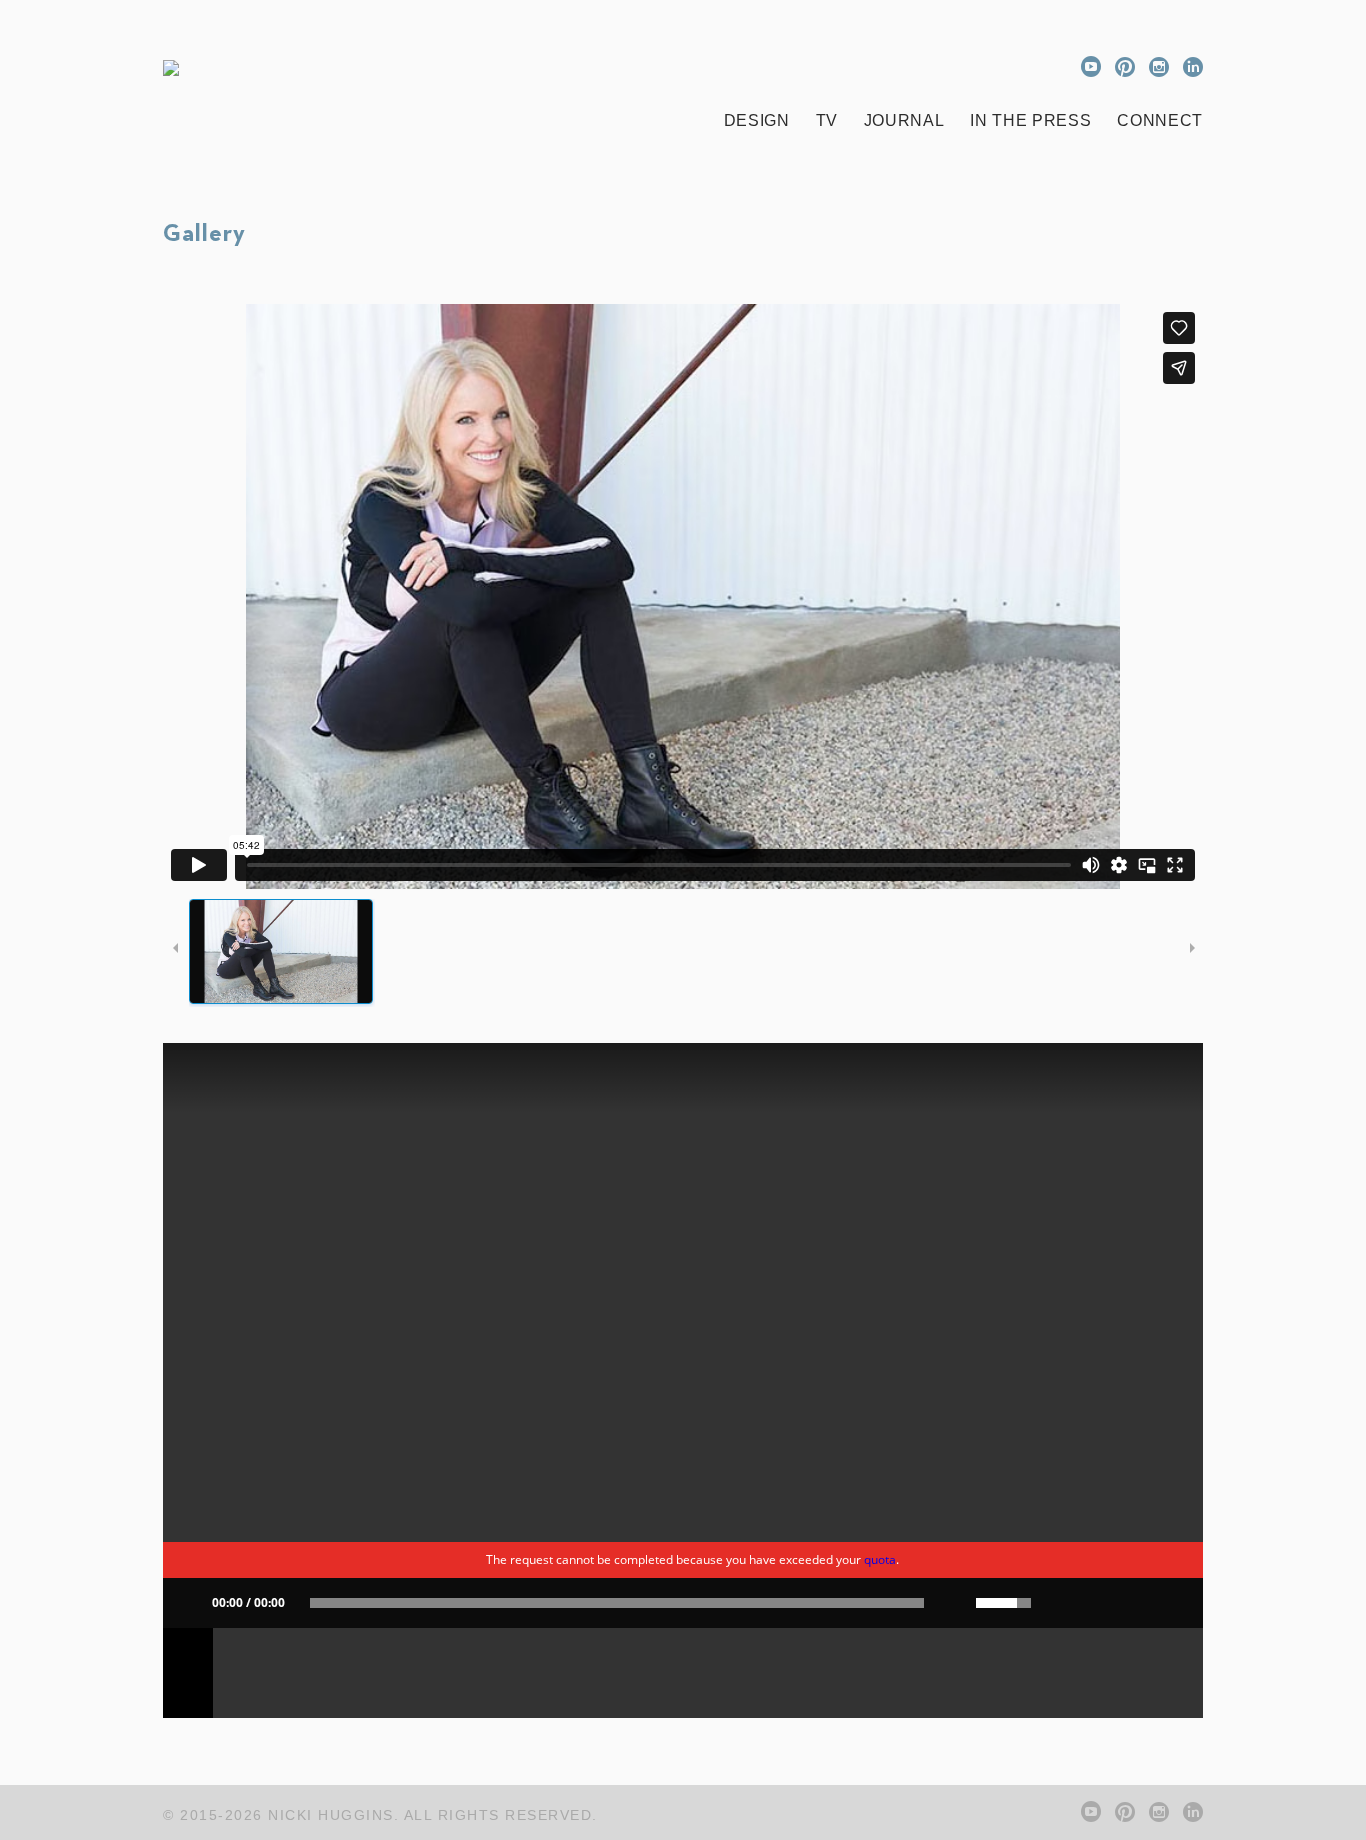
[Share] (1058, 1603)
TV (827, 120)
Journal (904, 120)
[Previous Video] (1088, 1603)
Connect (1160, 120)
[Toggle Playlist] (1148, 1603)
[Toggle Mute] (950, 1603)
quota (880, 1559)
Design (757, 120)
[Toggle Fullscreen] (1178, 1603)
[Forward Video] (1118, 1603)
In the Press (1030, 120)
